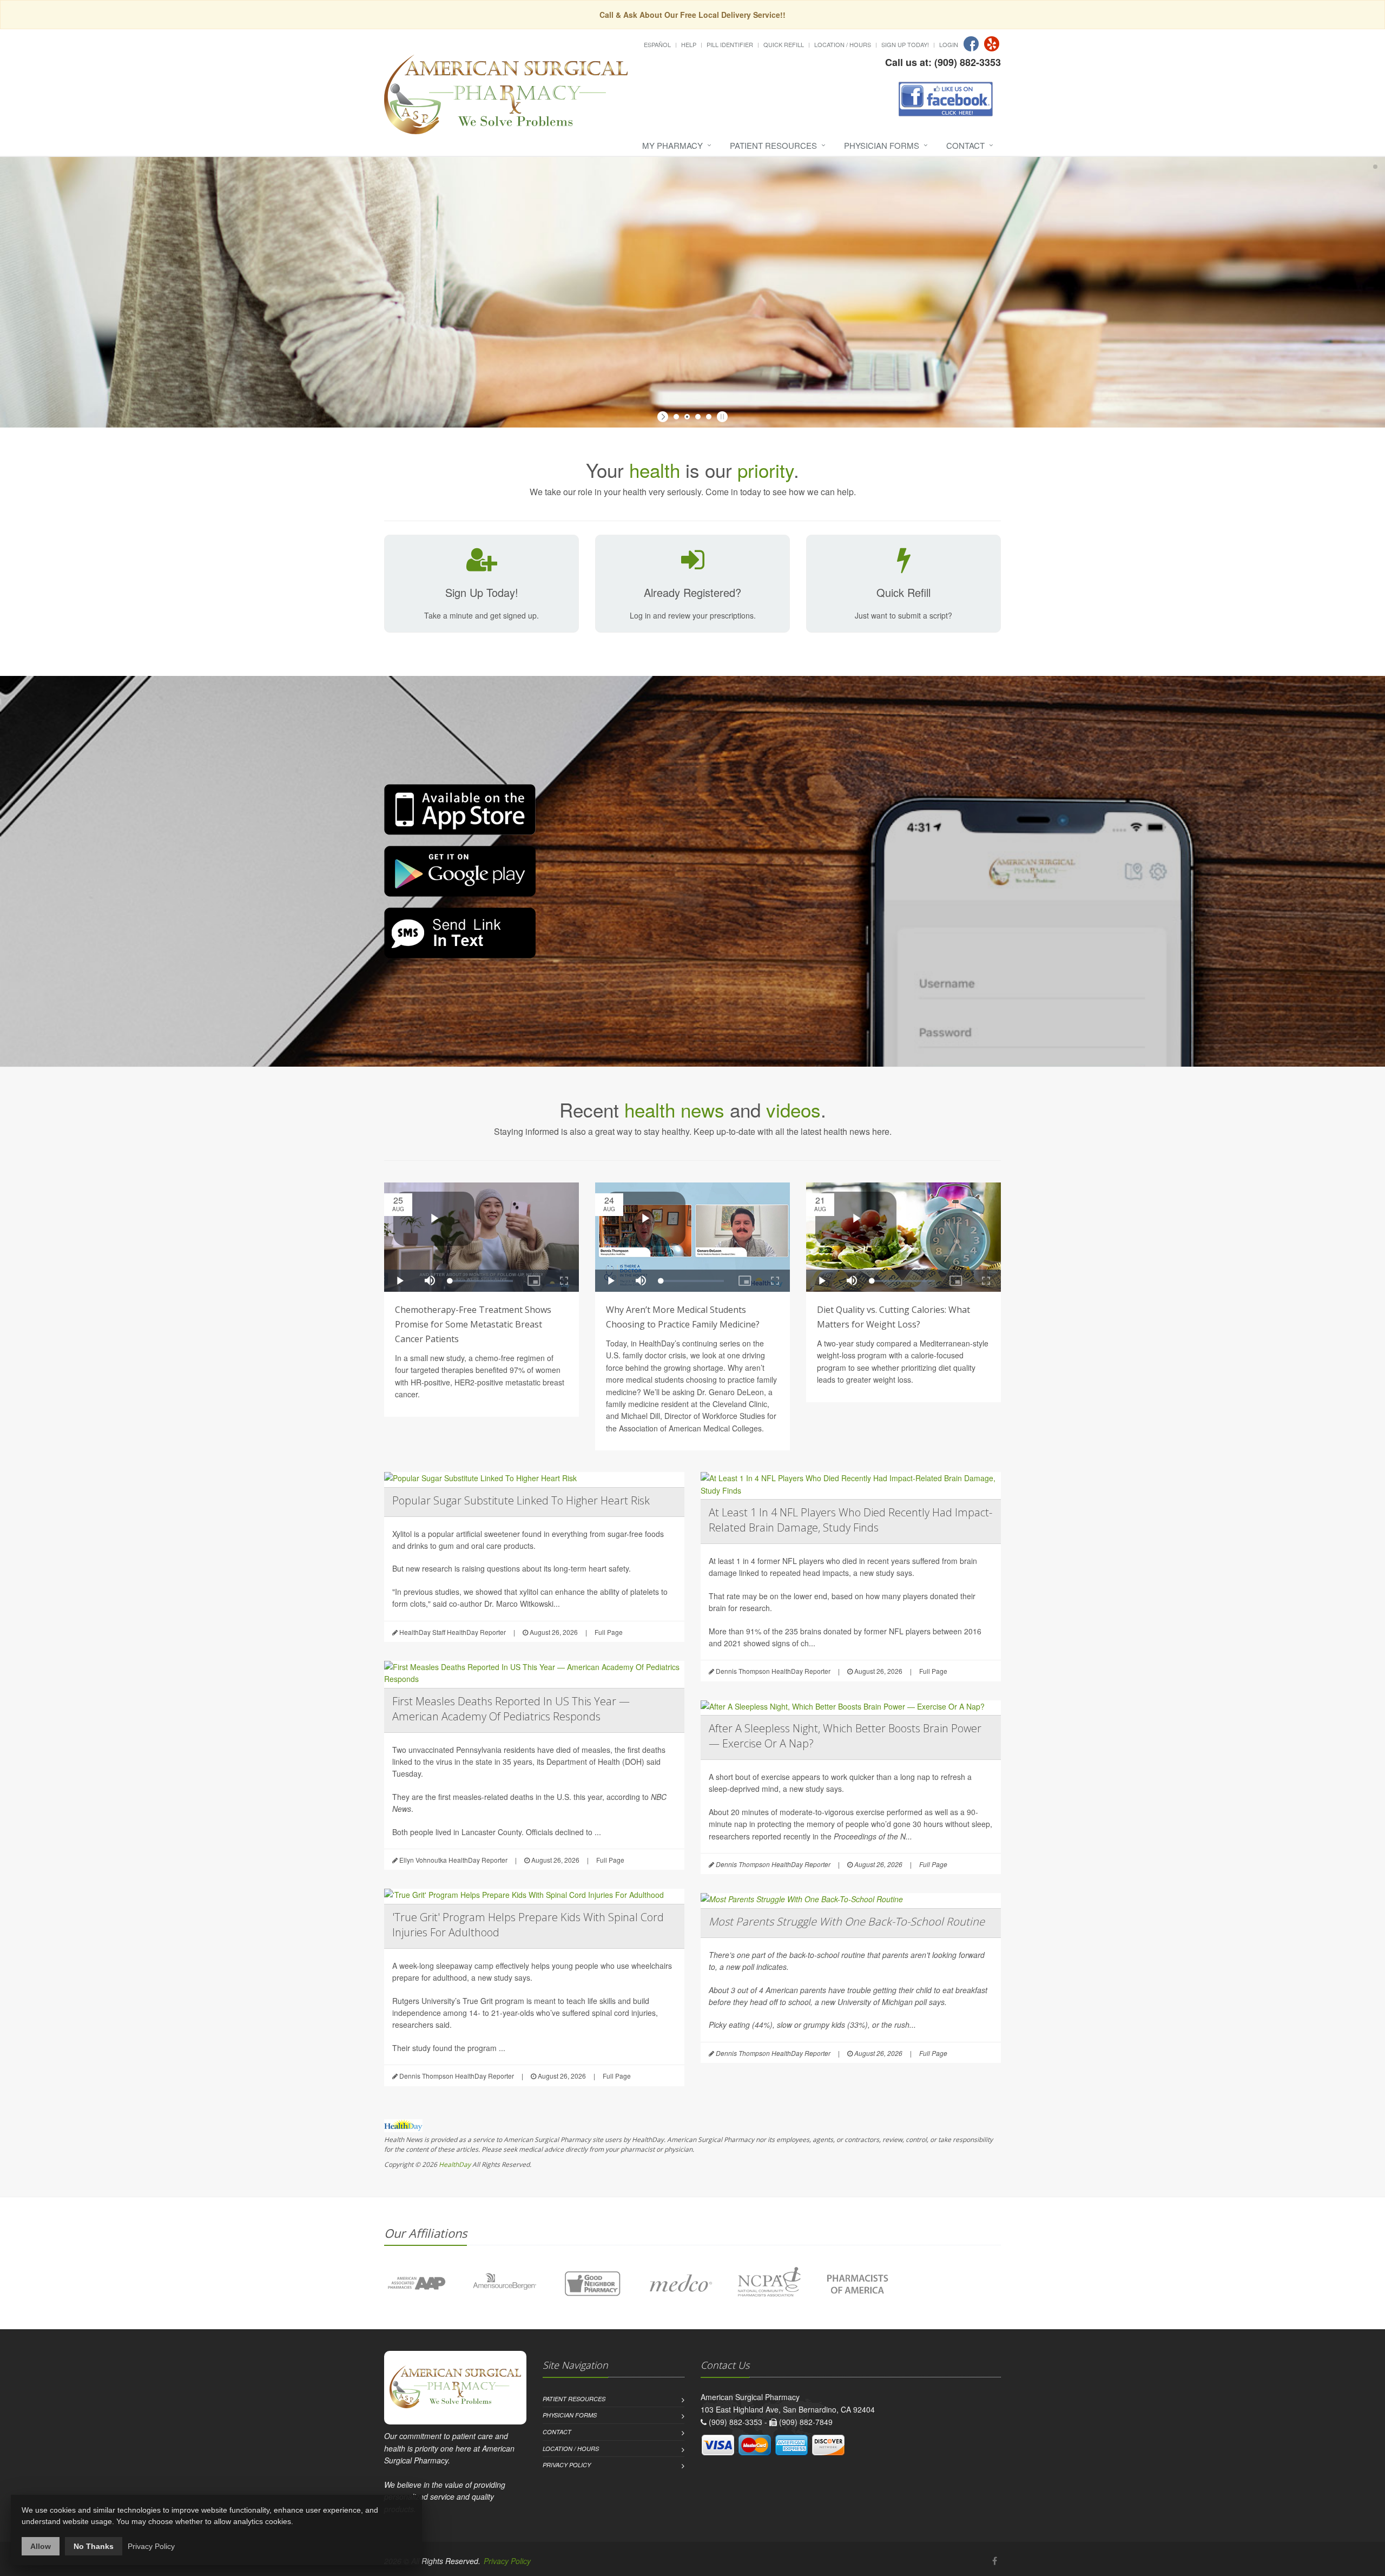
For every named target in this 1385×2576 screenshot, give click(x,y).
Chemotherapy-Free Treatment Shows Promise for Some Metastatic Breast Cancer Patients (473, 1324)
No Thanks (94, 2546)
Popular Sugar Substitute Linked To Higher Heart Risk (521, 1500)
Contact (965, 145)
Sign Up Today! (905, 44)
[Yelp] (992, 44)
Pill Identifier (730, 44)
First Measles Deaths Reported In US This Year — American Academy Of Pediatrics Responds (511, 1709)
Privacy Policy (567, 2465)
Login (949, 44)
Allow (41, 2546)
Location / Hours (843, 44)
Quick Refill (784, 44)
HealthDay (455, 2164)
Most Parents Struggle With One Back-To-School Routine (847, 1921)
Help (689, 44)
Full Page (609, 1632)
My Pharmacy (672, 145)
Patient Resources (773, 145)
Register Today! (540, 291)
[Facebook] (971, 44)
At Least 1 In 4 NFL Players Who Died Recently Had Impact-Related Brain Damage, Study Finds (850, 1520)
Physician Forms (882, 145)
